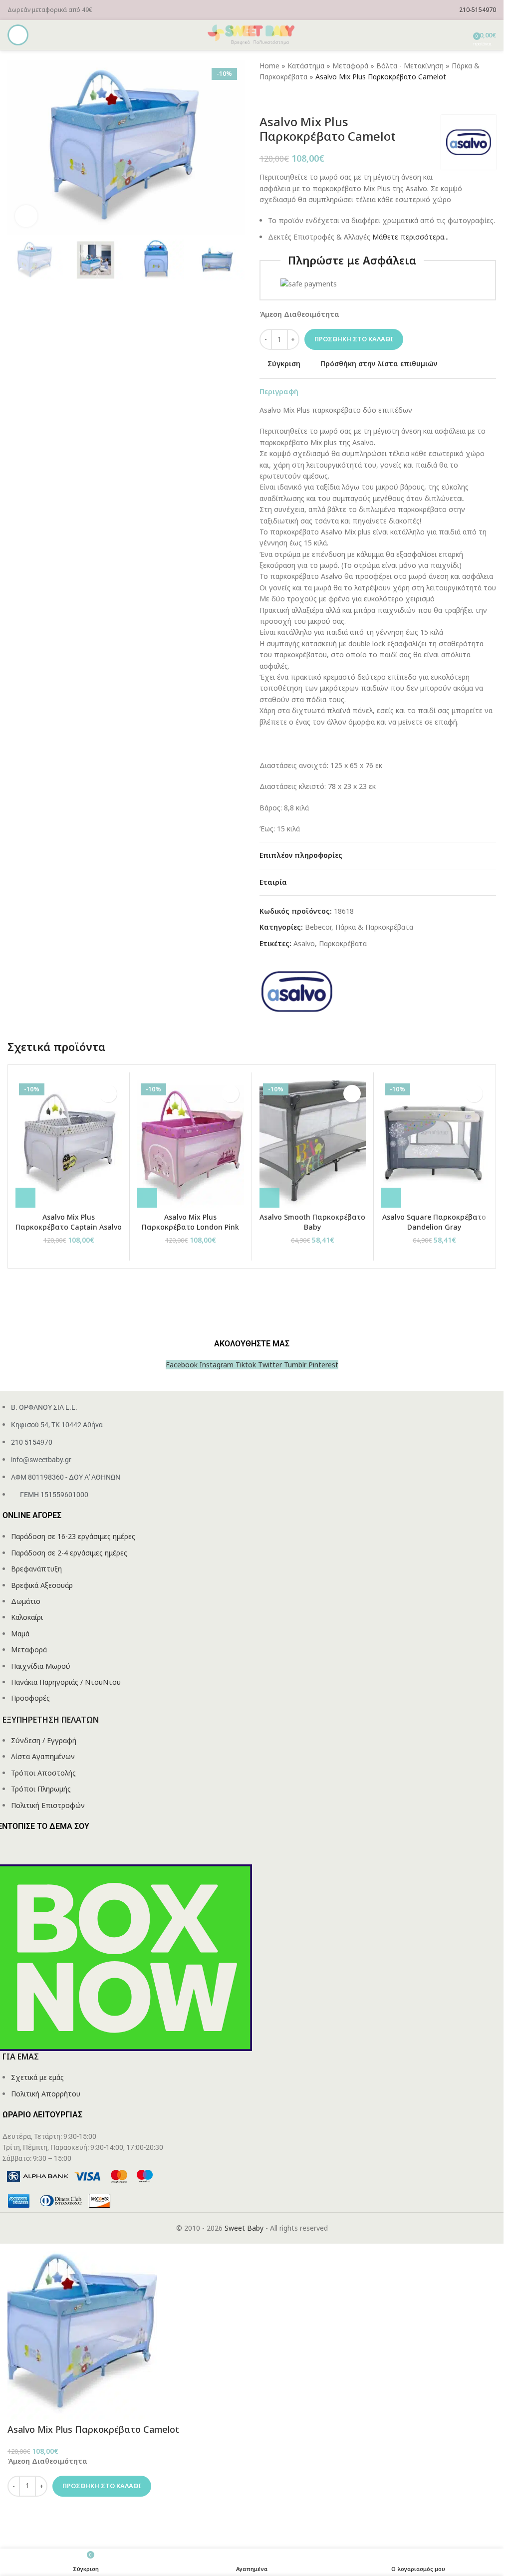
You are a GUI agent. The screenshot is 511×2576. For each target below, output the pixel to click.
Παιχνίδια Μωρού (41, 1666)
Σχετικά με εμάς (37, 2077)
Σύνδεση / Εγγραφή (44, 1740)
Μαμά (20, 1634)
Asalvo (304, 943)
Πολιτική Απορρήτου (46, 2094)
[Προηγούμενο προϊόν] (265, 99)
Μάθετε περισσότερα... (410, 237)
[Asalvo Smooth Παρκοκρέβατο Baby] (313, 1144)
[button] (25, 1198)
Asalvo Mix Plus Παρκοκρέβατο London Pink (190, 1222)
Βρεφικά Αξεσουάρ (42, 1585)
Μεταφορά (350, 66)
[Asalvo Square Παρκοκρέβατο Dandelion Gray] (434, 1144)
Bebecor (318, 927)
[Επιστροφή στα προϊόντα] (277, 99)
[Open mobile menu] (18, 35)
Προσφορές (30, 1698)
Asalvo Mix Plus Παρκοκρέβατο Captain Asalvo (69, 1222)
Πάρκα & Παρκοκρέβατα (374, 927)
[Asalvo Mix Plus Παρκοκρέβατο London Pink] (190, 1144)
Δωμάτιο (26, 1601)
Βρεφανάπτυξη (36, 1569)
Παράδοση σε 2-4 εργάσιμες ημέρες (69, 1553)
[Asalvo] (297, 991)
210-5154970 (478, 10)
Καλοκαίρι (27, 1617)
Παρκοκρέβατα (343, 943)
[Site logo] (252, 34)
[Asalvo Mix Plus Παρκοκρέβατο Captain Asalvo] (69, 1144)
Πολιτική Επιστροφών (48, 1805)
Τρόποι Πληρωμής (41, 1789)
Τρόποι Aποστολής (43, 1773)
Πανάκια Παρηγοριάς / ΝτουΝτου (66, 1682)
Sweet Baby (244, 2228)
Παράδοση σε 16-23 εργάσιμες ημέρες (73, 1536)
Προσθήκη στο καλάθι (354, 339)
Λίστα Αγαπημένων (43, 1756)
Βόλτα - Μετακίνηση (410, 66)
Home (269, 66)
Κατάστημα (306, 66)
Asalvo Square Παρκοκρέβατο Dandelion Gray (434, 1222)
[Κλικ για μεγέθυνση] (26, 216)
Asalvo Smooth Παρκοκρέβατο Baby (312, 1222)
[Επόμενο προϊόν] (289, 99)
